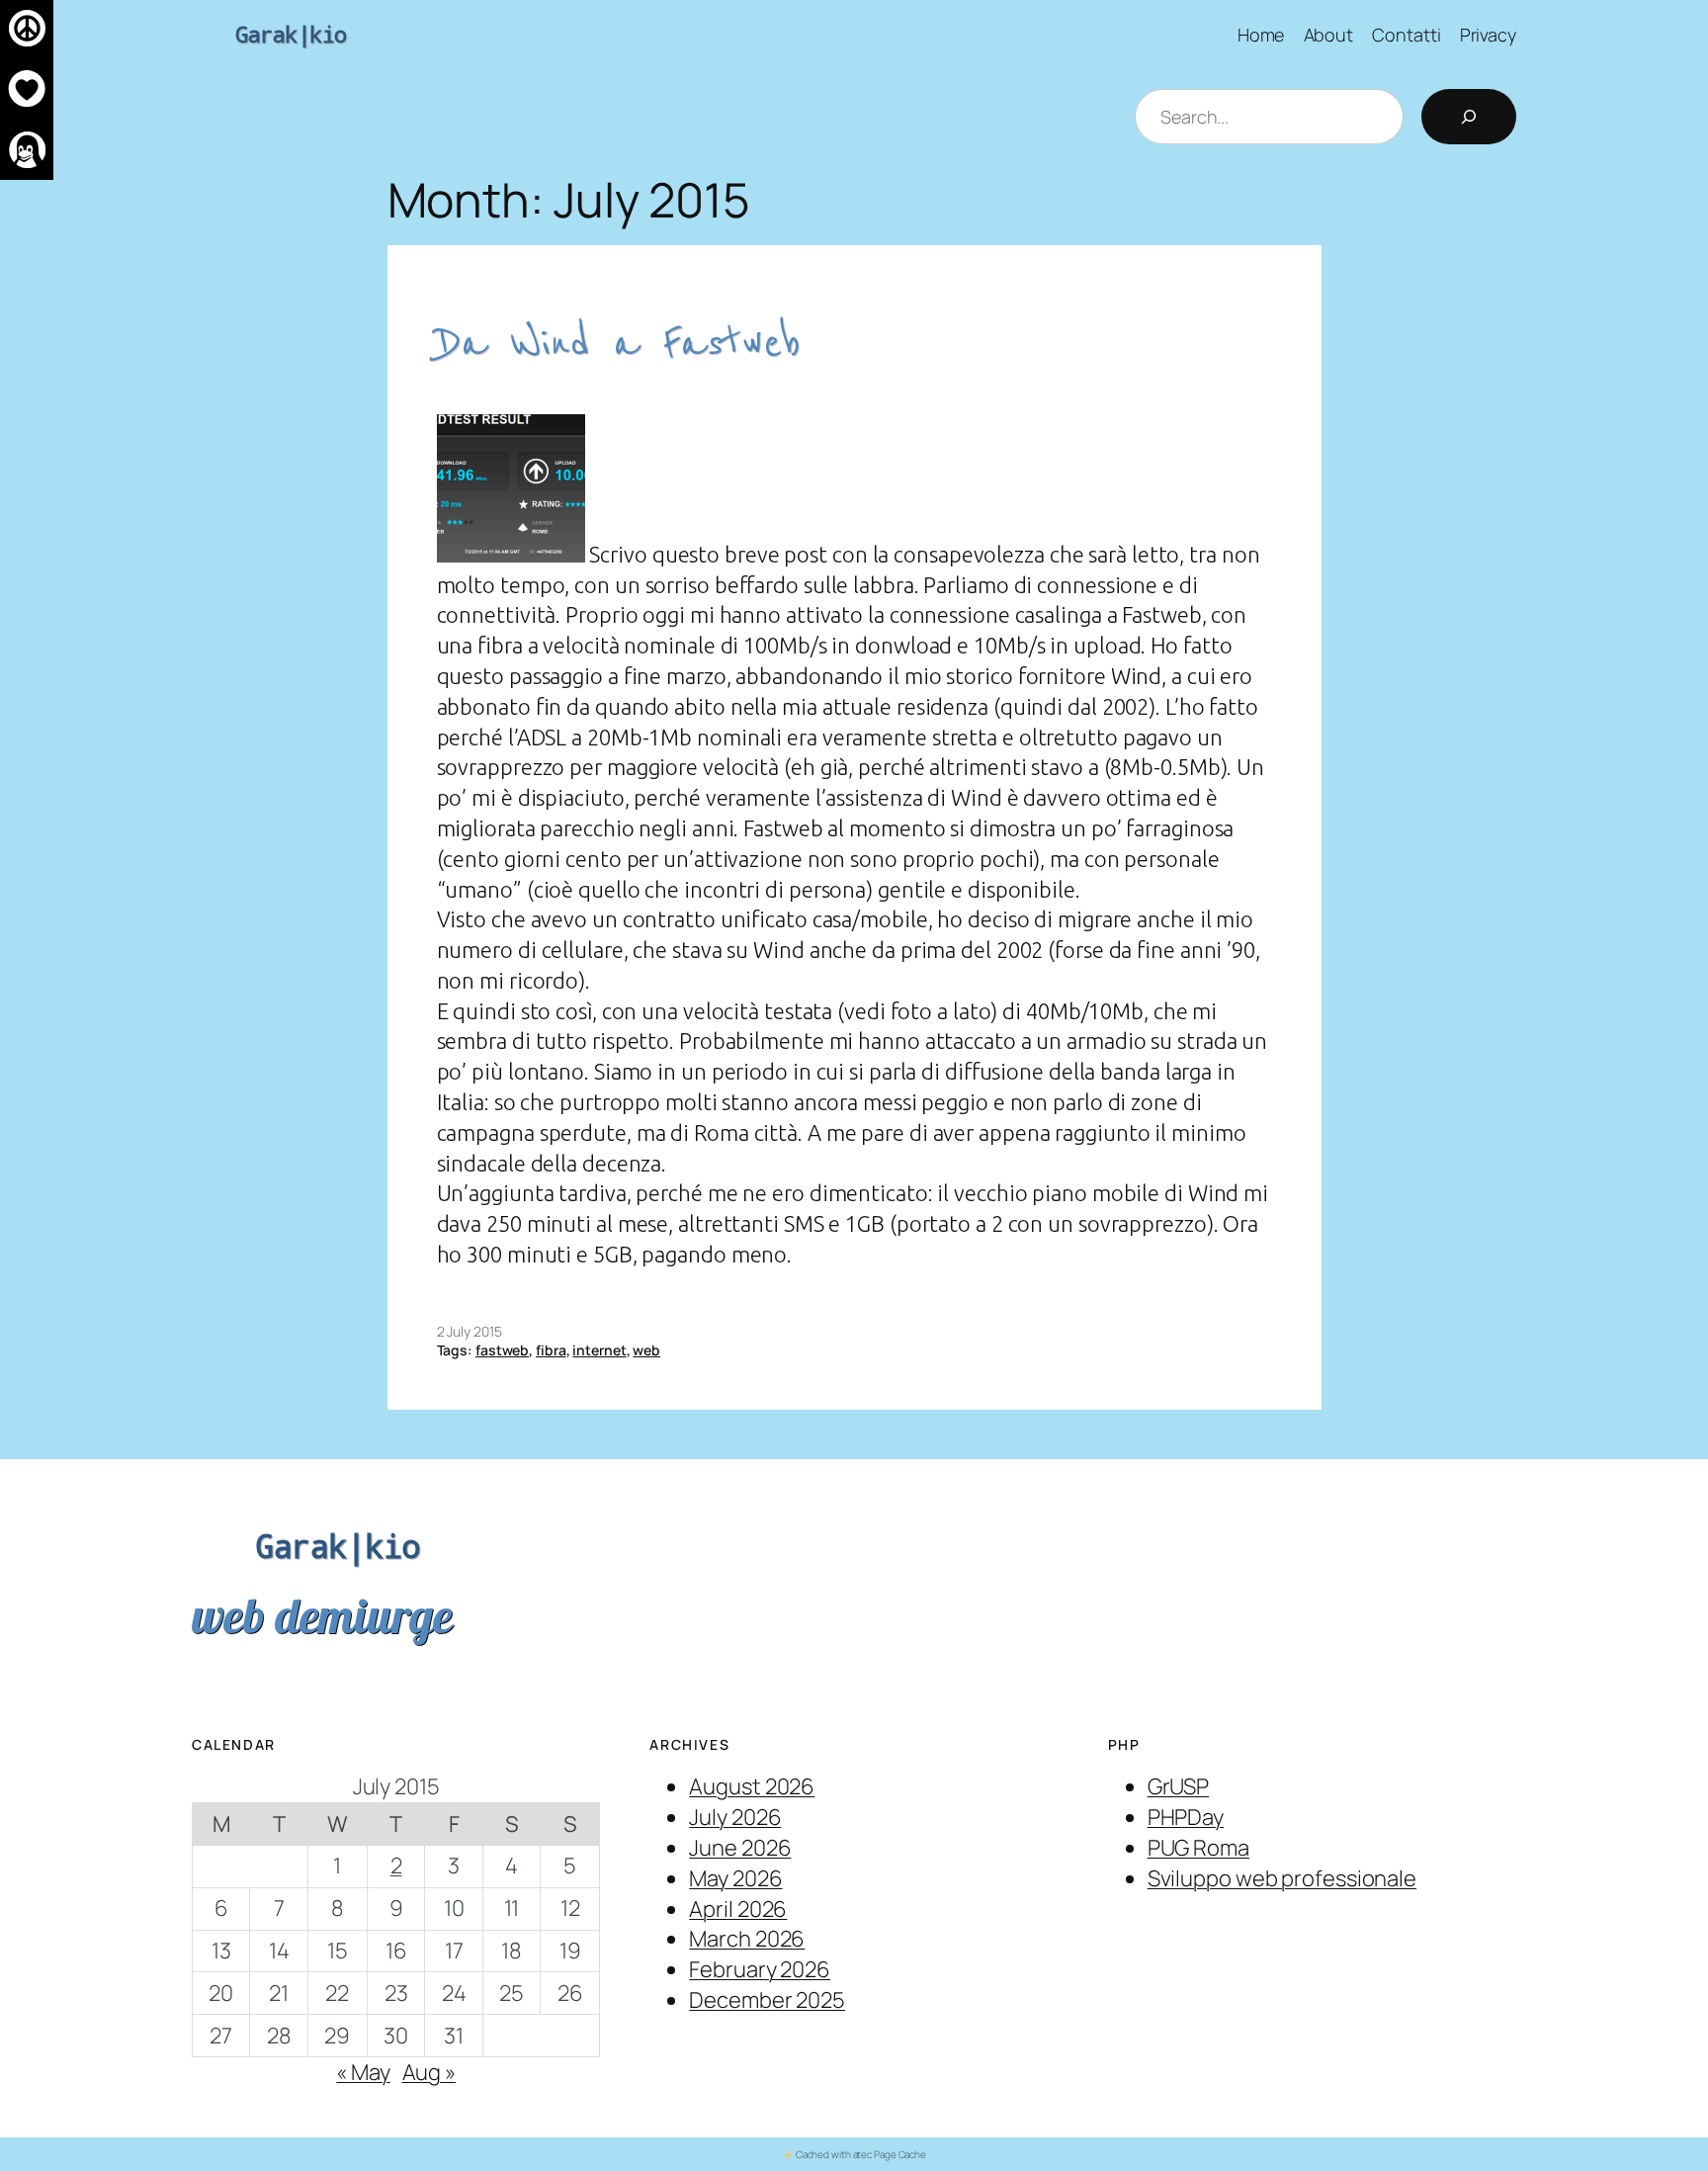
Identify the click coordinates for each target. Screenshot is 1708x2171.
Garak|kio (291, 34)
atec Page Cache (890, 2154)
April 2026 (738, 1909)
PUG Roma (1198, 1848)
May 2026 (735, 1878)
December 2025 (767, 2000)
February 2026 (760, 1969)
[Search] (1469, 117)
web (646, 1350)
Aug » (429, 2072)
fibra (551, 1350)
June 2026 (740, 1848)
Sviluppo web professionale (1282, 1878)
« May (363, 2072)
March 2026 (747, 1939)
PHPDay (1186, 1817)
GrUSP (1179, 1786)
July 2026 (735, 1817)
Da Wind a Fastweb (619, 344)
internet (599, 1350)
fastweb (502, 1350)
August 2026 (752, 1786)
